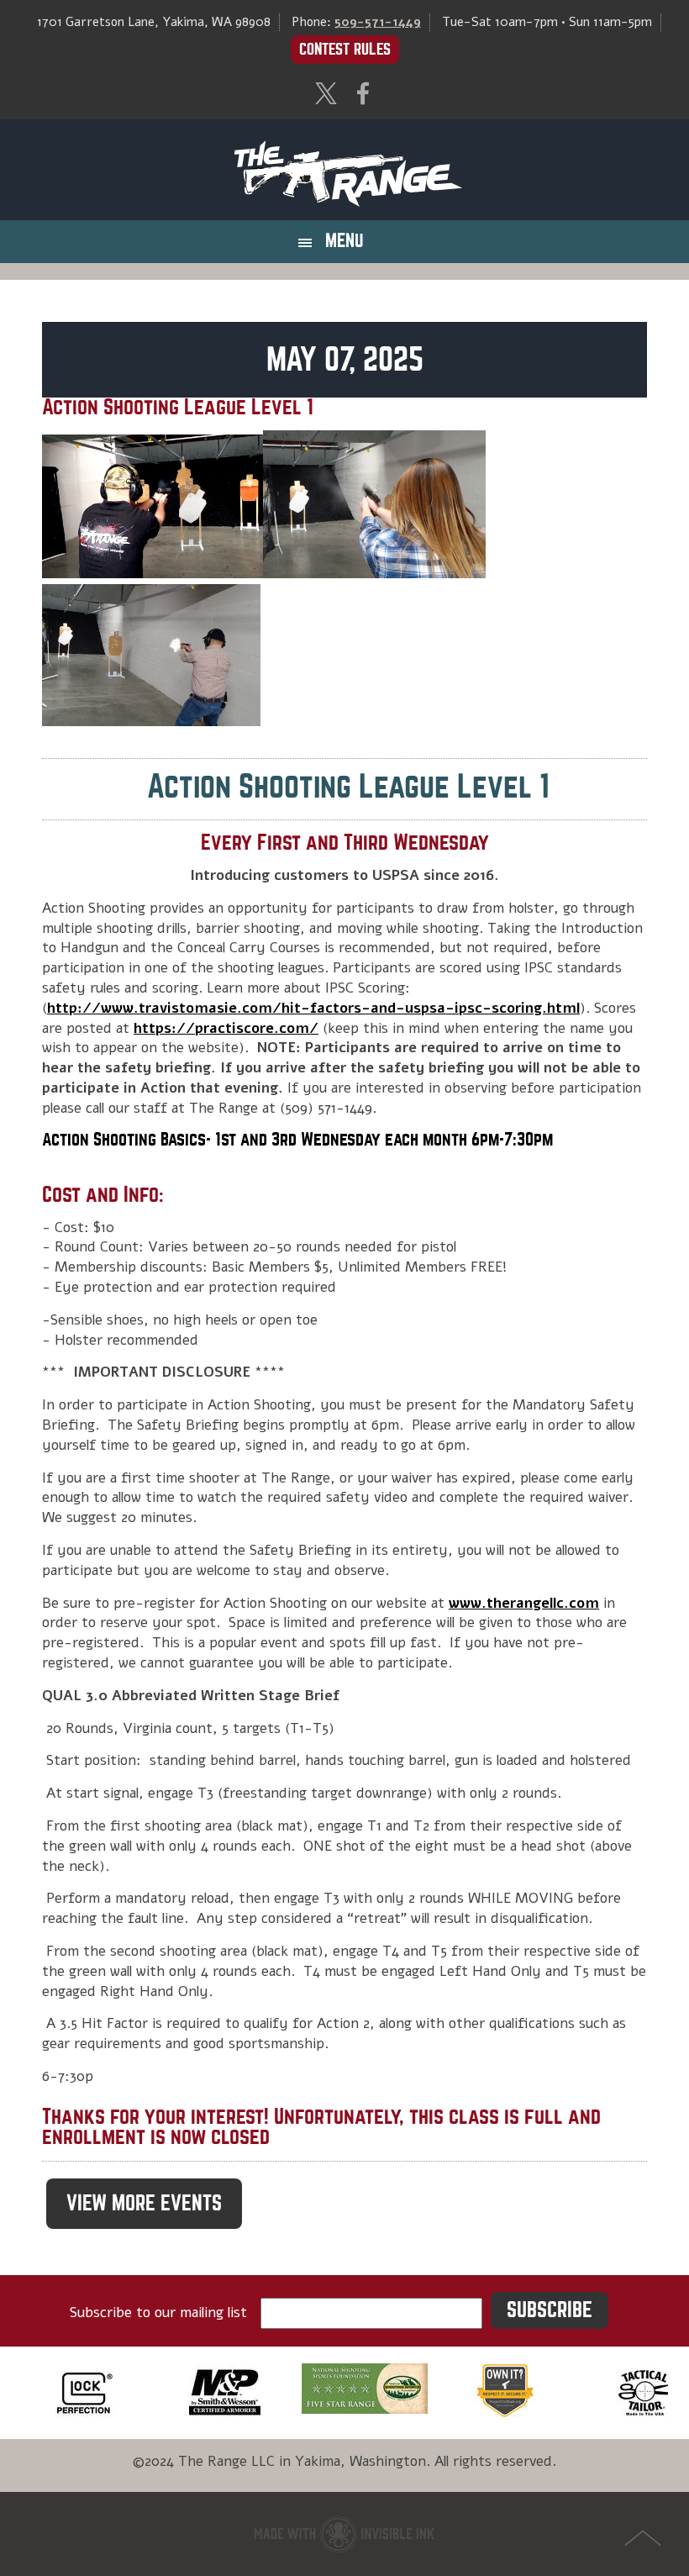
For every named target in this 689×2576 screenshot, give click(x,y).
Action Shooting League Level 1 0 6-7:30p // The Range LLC (344, 170)
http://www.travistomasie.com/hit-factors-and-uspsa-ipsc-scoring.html (313, 1008)
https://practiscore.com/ (226, 1028)
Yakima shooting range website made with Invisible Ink (344, 2534)
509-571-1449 (378, 22)
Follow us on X (326, 93)
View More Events (144, 2203)
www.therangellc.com (524, 1603)
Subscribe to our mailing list (158, 2313)
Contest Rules (345, 49)
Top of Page (643, 2538)
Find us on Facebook (363, 93)
